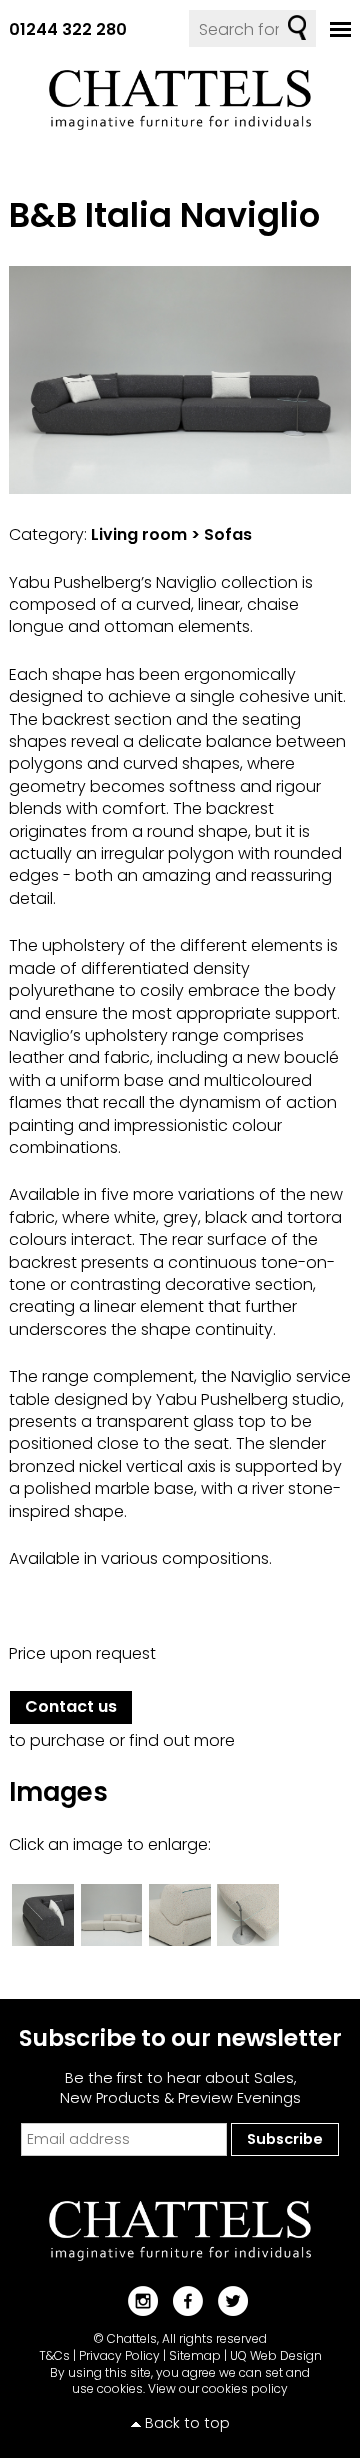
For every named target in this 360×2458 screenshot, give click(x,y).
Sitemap (195, 2355)
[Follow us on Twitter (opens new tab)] (225, 2299)
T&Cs (54, 2355)
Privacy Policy (119, 2355)
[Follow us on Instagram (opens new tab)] (135, 2299)
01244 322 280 (68, 29)
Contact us (71, 1706)
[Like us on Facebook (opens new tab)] (180, 2299)
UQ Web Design (276, 2355)
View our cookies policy (218, 2388)
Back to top (187, 2423)
